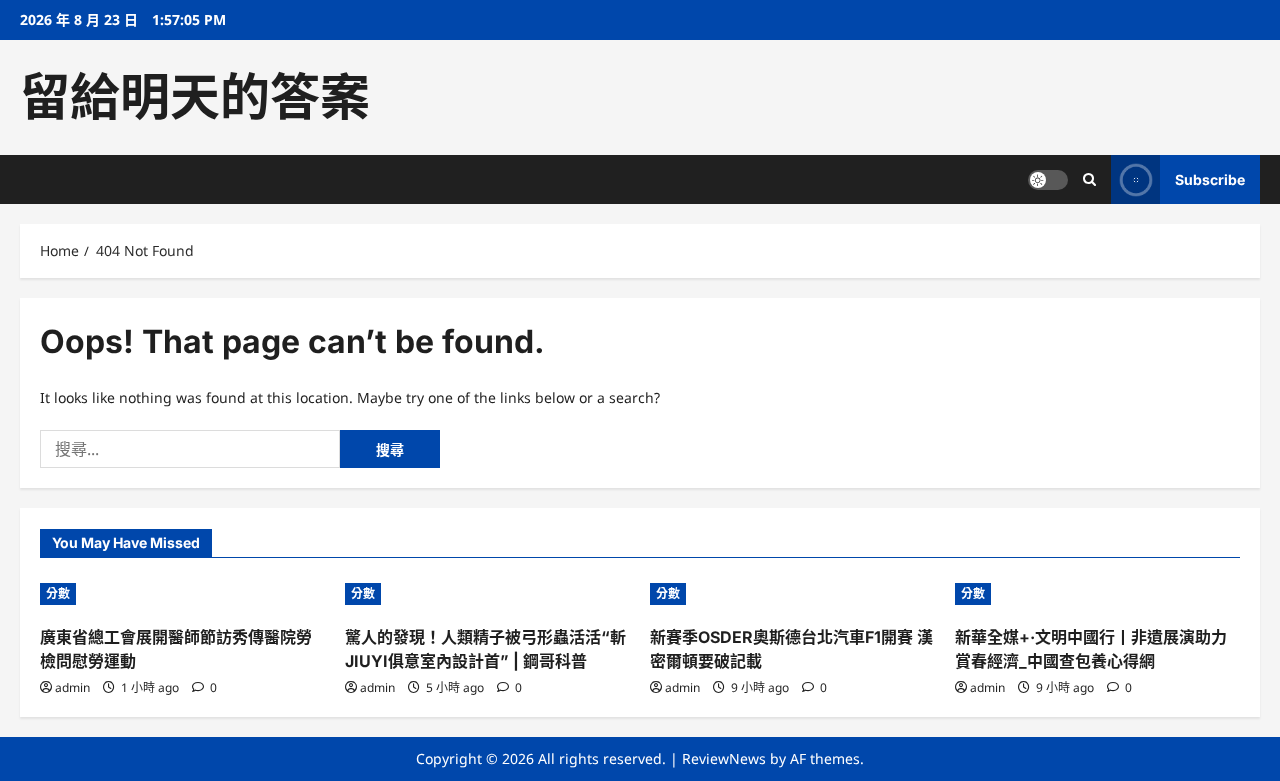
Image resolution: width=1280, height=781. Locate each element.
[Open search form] (1089, 179)
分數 (58, 593)
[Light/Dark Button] (1048, 180)
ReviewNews (724, 758)
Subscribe (1210, 179)
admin (72, 687)
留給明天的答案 (195, 97)
